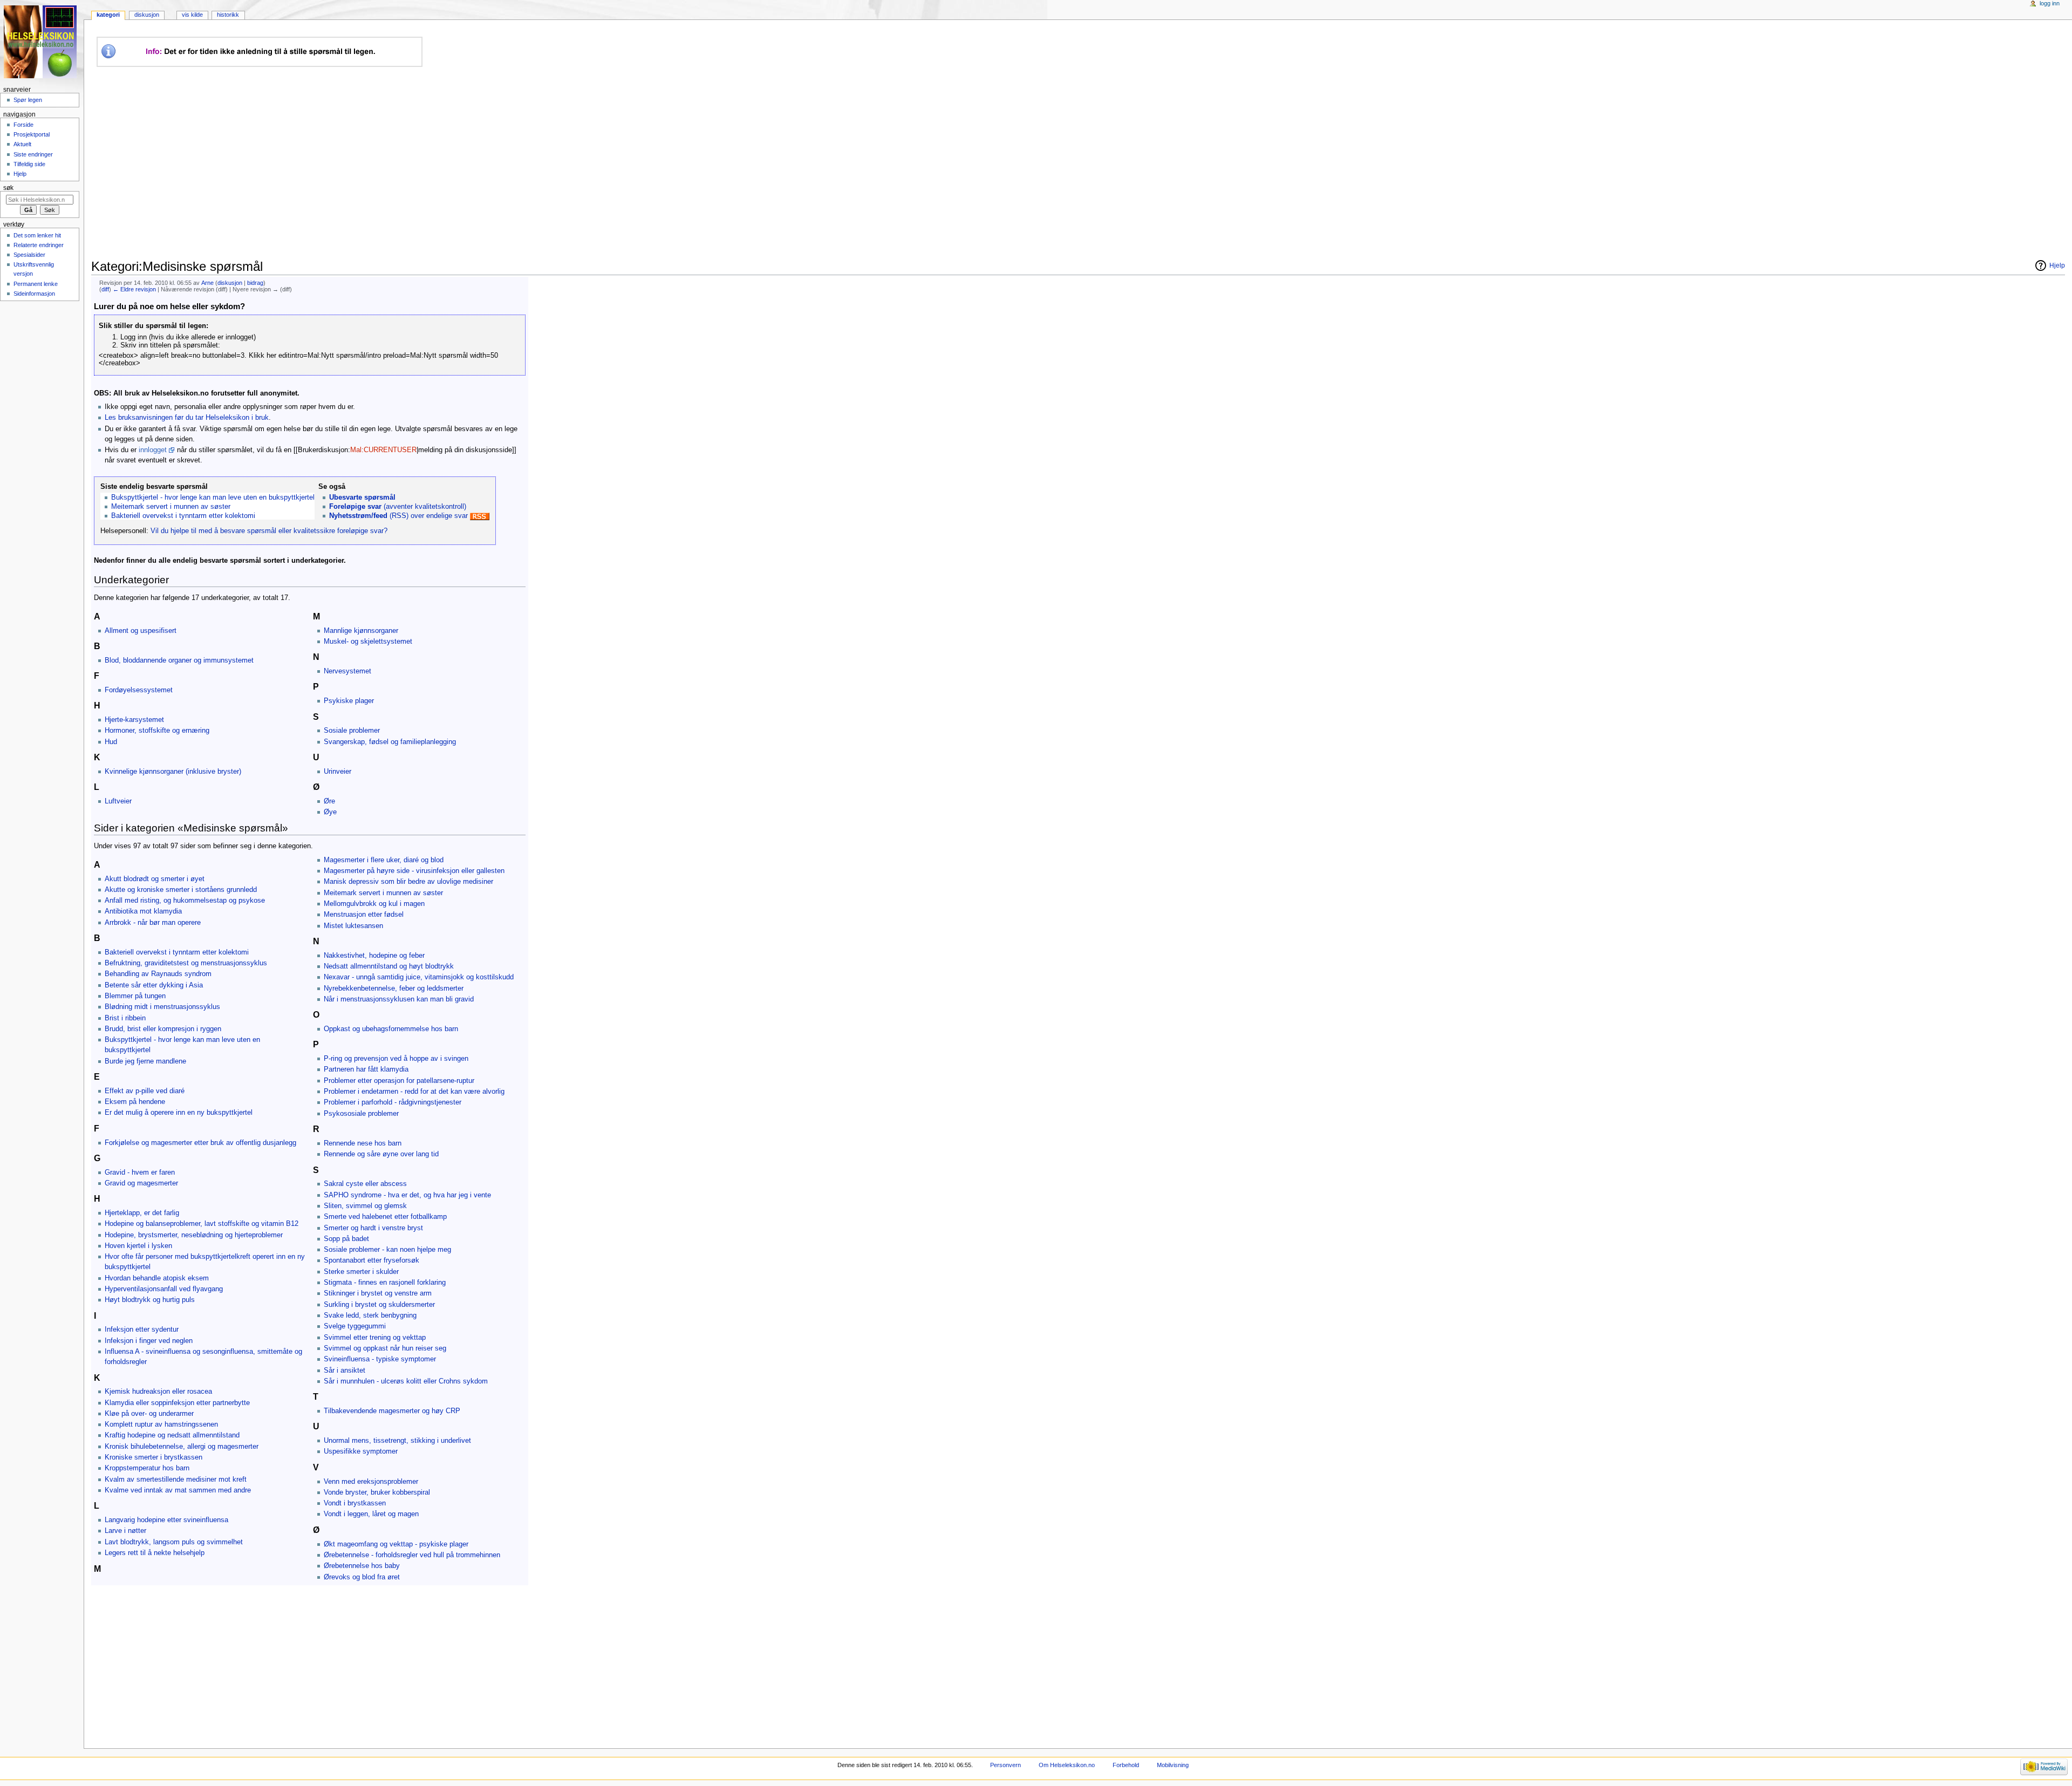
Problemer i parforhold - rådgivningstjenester (393, 1102)
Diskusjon (147, 15)
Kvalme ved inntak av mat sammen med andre (178, 1490)
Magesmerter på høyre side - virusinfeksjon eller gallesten (414, 871)
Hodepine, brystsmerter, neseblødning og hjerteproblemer (194, 1235)
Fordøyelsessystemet (139, 690)
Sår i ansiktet (345, 1371)
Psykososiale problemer (361, 1114)
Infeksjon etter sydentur (142, 1330)
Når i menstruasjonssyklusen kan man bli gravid (399, 999)
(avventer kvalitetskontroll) (398, 507)
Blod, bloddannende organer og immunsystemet (179, 660)
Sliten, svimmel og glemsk (365, 1206)
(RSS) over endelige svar (398, 516)
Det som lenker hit (37, 235)
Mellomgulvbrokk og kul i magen (374, 904)
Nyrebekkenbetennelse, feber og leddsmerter (394, 989)
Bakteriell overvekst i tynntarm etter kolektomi (183, 516)
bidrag (255, 283)
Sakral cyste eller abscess (365, 1184)
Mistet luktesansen (353, 926)
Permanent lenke (36, 284)
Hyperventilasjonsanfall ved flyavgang (164, 1289)
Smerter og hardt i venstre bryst (373, 1228)
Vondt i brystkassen (355, 1503)
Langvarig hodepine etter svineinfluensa (166, 1520)
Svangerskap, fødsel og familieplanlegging (390, 742)
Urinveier (338, 772)
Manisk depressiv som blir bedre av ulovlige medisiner (408, 882)
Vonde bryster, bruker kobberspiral (377, 1492)
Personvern (1006, 1765)
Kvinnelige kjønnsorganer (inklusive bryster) (173, 772)
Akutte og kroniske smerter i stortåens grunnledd (181, 890)
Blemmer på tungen (135, 996)
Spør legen (28, 100)
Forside (23, 125)
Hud (111, 742)
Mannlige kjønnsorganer (361, 631)
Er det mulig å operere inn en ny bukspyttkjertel (179, 1113)
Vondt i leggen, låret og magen (371, 1514)
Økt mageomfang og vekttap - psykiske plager (396, 1544)
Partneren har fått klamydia (366, 1069)
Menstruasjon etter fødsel (364, 915)
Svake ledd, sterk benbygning (370, 1315)
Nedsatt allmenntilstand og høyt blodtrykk (389, 966)
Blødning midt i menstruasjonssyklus (162, 1007)
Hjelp (20, 174)
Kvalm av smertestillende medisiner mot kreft (176, 1480)
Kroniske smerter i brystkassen (154, 1457)
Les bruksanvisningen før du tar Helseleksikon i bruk (187, 418)
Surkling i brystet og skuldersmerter (379, 1305)
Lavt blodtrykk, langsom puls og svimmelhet (174, 1542)
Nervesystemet (347, 671)
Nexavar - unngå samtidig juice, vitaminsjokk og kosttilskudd (419, 977)
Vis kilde (192, 15)
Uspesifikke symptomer (361, 1451)
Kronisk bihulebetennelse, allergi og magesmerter (182, 1447)
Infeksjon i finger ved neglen (149, 1341)
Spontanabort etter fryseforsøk (372, 1260)
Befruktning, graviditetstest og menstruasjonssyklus (186, 963)
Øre (329, 801)
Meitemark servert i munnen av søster (171, 507)
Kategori (108, 15)
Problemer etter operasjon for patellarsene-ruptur (399, 1081)
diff (105, 289)
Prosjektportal (32, 134)
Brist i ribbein (125, 1018)
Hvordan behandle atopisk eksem (157, 1278)
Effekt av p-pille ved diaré (145, 1091)
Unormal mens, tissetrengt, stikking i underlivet (397, 1441)
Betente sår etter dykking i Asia (154, 985)
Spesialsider (29, 255)
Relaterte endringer (39, 245)
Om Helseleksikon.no (1067, 1765)
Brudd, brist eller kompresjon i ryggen (163, 1029)
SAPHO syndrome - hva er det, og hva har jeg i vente (407, 1195)
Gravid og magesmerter (141, 1183)
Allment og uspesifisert (141, 631)
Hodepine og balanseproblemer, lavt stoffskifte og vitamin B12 (202, 1224)
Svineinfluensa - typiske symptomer (380, 1359)
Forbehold (1126, 1765)
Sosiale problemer (352, 731)
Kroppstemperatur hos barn (147, 1468)
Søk (8, 188)
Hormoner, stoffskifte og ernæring (157, 731)
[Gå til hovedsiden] (42, 42)
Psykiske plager (349, 701)
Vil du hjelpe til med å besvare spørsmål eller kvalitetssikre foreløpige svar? (269, 531)
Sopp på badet (346, 1239)
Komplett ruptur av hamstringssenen (161, 1424)
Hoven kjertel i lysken (138, 1246)
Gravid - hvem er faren (140, 1173)
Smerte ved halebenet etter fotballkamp (385, 1217)
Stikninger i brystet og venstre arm (378, 1293)
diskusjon (230, 283)
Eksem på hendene (135, 1102)
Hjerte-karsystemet (134, 720)
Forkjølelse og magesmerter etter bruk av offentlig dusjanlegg (200, 1143)
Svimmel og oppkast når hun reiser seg (385, 1348)
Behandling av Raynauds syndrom (158, 974)
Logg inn (2050, 3)
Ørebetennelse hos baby (362, 1566)
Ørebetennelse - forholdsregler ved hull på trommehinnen (412, 1555)
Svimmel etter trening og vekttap (375, 1338)
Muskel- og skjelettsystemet (368, 642)
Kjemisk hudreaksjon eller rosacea (158, 1392)
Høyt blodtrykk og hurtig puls (150, 1300)
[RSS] (480, 516)
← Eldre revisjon (134, 289)
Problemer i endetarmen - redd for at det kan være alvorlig (414, 1092)
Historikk (228, 15)
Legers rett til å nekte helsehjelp (155, 1553)
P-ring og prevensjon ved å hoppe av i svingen (396, 1059)
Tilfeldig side (29, 164)
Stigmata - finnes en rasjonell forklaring (385, 1283)
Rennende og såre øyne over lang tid (381, 1154)
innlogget (153, 450)
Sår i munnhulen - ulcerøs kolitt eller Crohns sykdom (406, 1381)
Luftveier (118, 801)
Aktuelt (22, 144)
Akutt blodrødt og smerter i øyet (155, 879)
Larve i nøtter (125, 1531)
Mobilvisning (1173, 1765)
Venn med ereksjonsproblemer (371, 1482)
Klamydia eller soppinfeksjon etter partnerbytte (177, 1403)
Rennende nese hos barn (363, 1143)
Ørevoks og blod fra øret (362, 1577)
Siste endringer (33, 154)
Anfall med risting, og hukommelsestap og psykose (185, 901)
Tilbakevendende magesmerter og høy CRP (392, 1411)
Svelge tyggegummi (355, 1326)
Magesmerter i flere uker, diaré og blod (384, 860)
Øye (330, 812)
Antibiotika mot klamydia (143, 911)
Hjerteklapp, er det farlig (142, 1213)
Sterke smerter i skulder (361, 1272)
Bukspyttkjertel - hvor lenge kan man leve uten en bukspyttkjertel (213, 497)
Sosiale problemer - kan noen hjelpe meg (387, 1250)
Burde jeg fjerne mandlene (145, 1061)
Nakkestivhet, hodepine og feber (374, 956)
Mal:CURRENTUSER (383, 450)
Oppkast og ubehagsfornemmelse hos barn (391, 1029)
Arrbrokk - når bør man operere (153, 923)
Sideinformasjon (34, 294)
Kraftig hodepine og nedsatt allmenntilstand (172, 1435)
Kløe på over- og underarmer (149, 1414)
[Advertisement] (294, 163)
